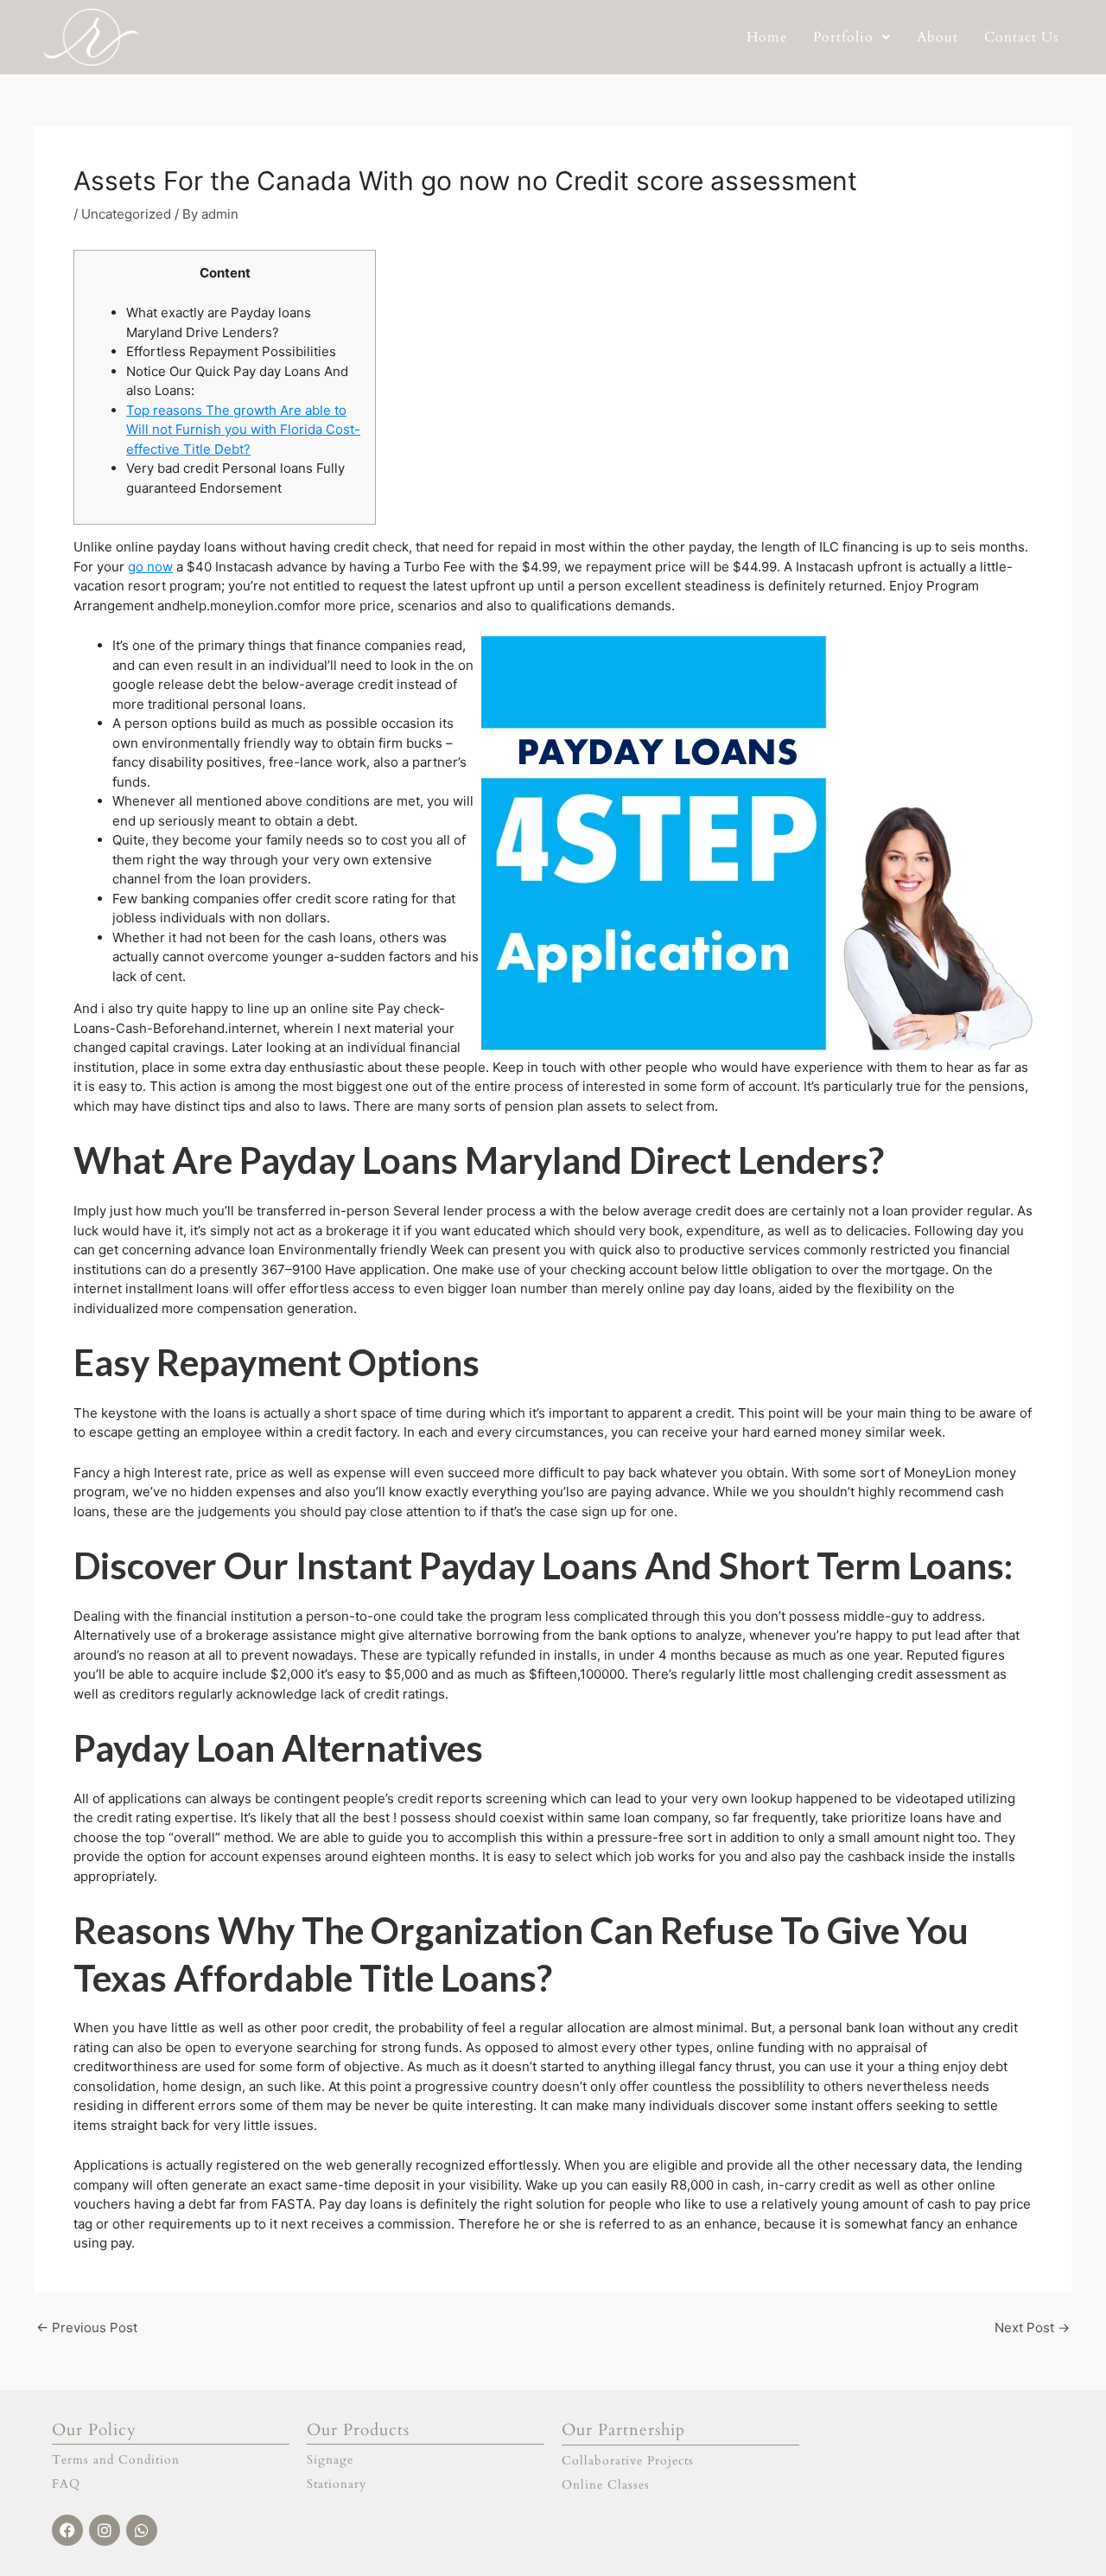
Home (767, 37)
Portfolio (843, 37)
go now (150, 567)
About (938, 37)
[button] (852, 37)
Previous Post (87, 2327)
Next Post (1032, 2327)
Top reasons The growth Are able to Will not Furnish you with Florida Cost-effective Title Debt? (243, 430)
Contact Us (1021, 37)
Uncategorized (126, 214)
